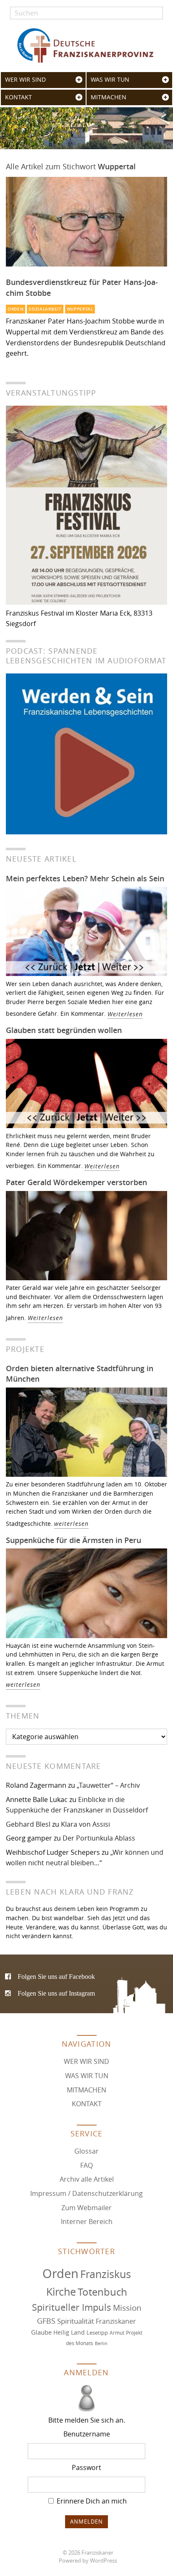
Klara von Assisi (85, 1824)
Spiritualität (76, 2321)
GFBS (46, 2321)
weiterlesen (71, 1524)
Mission (127, 2308)
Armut (117, 2333)
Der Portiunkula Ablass (99, 1838)
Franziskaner (86, 45)
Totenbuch (102, 2292)
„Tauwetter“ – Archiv (108, 1785)
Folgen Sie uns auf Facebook (56, 1976)
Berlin (101, 2343)
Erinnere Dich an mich (91, 2501)
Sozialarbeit (45, 309)
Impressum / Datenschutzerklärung (86, 2193)
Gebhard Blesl (28, 1824)
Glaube (41, 2332)
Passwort (86, 2467)
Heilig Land (69, 2333)
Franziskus (106, 2274)
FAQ (86, 2165)
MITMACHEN (109, 97)
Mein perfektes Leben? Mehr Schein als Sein (85, 878)
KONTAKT (18, 97)
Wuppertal (80, 309)
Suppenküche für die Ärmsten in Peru (73, 1540)
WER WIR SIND (25, 80)
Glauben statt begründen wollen (64, 1030)
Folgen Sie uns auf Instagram (56, 1993)
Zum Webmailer (86, 2208)
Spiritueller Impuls (72, 2307)
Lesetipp (97, 2333)
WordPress (104, 2561)
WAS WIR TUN (110, 80)
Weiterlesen (125, 1014)
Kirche (61, 2292)
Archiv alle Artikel (87, 2179)
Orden (16, 309)
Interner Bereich (87, 2221)
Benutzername (87, 2434)
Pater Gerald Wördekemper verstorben (76, 1182)
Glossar (86, 2151)
